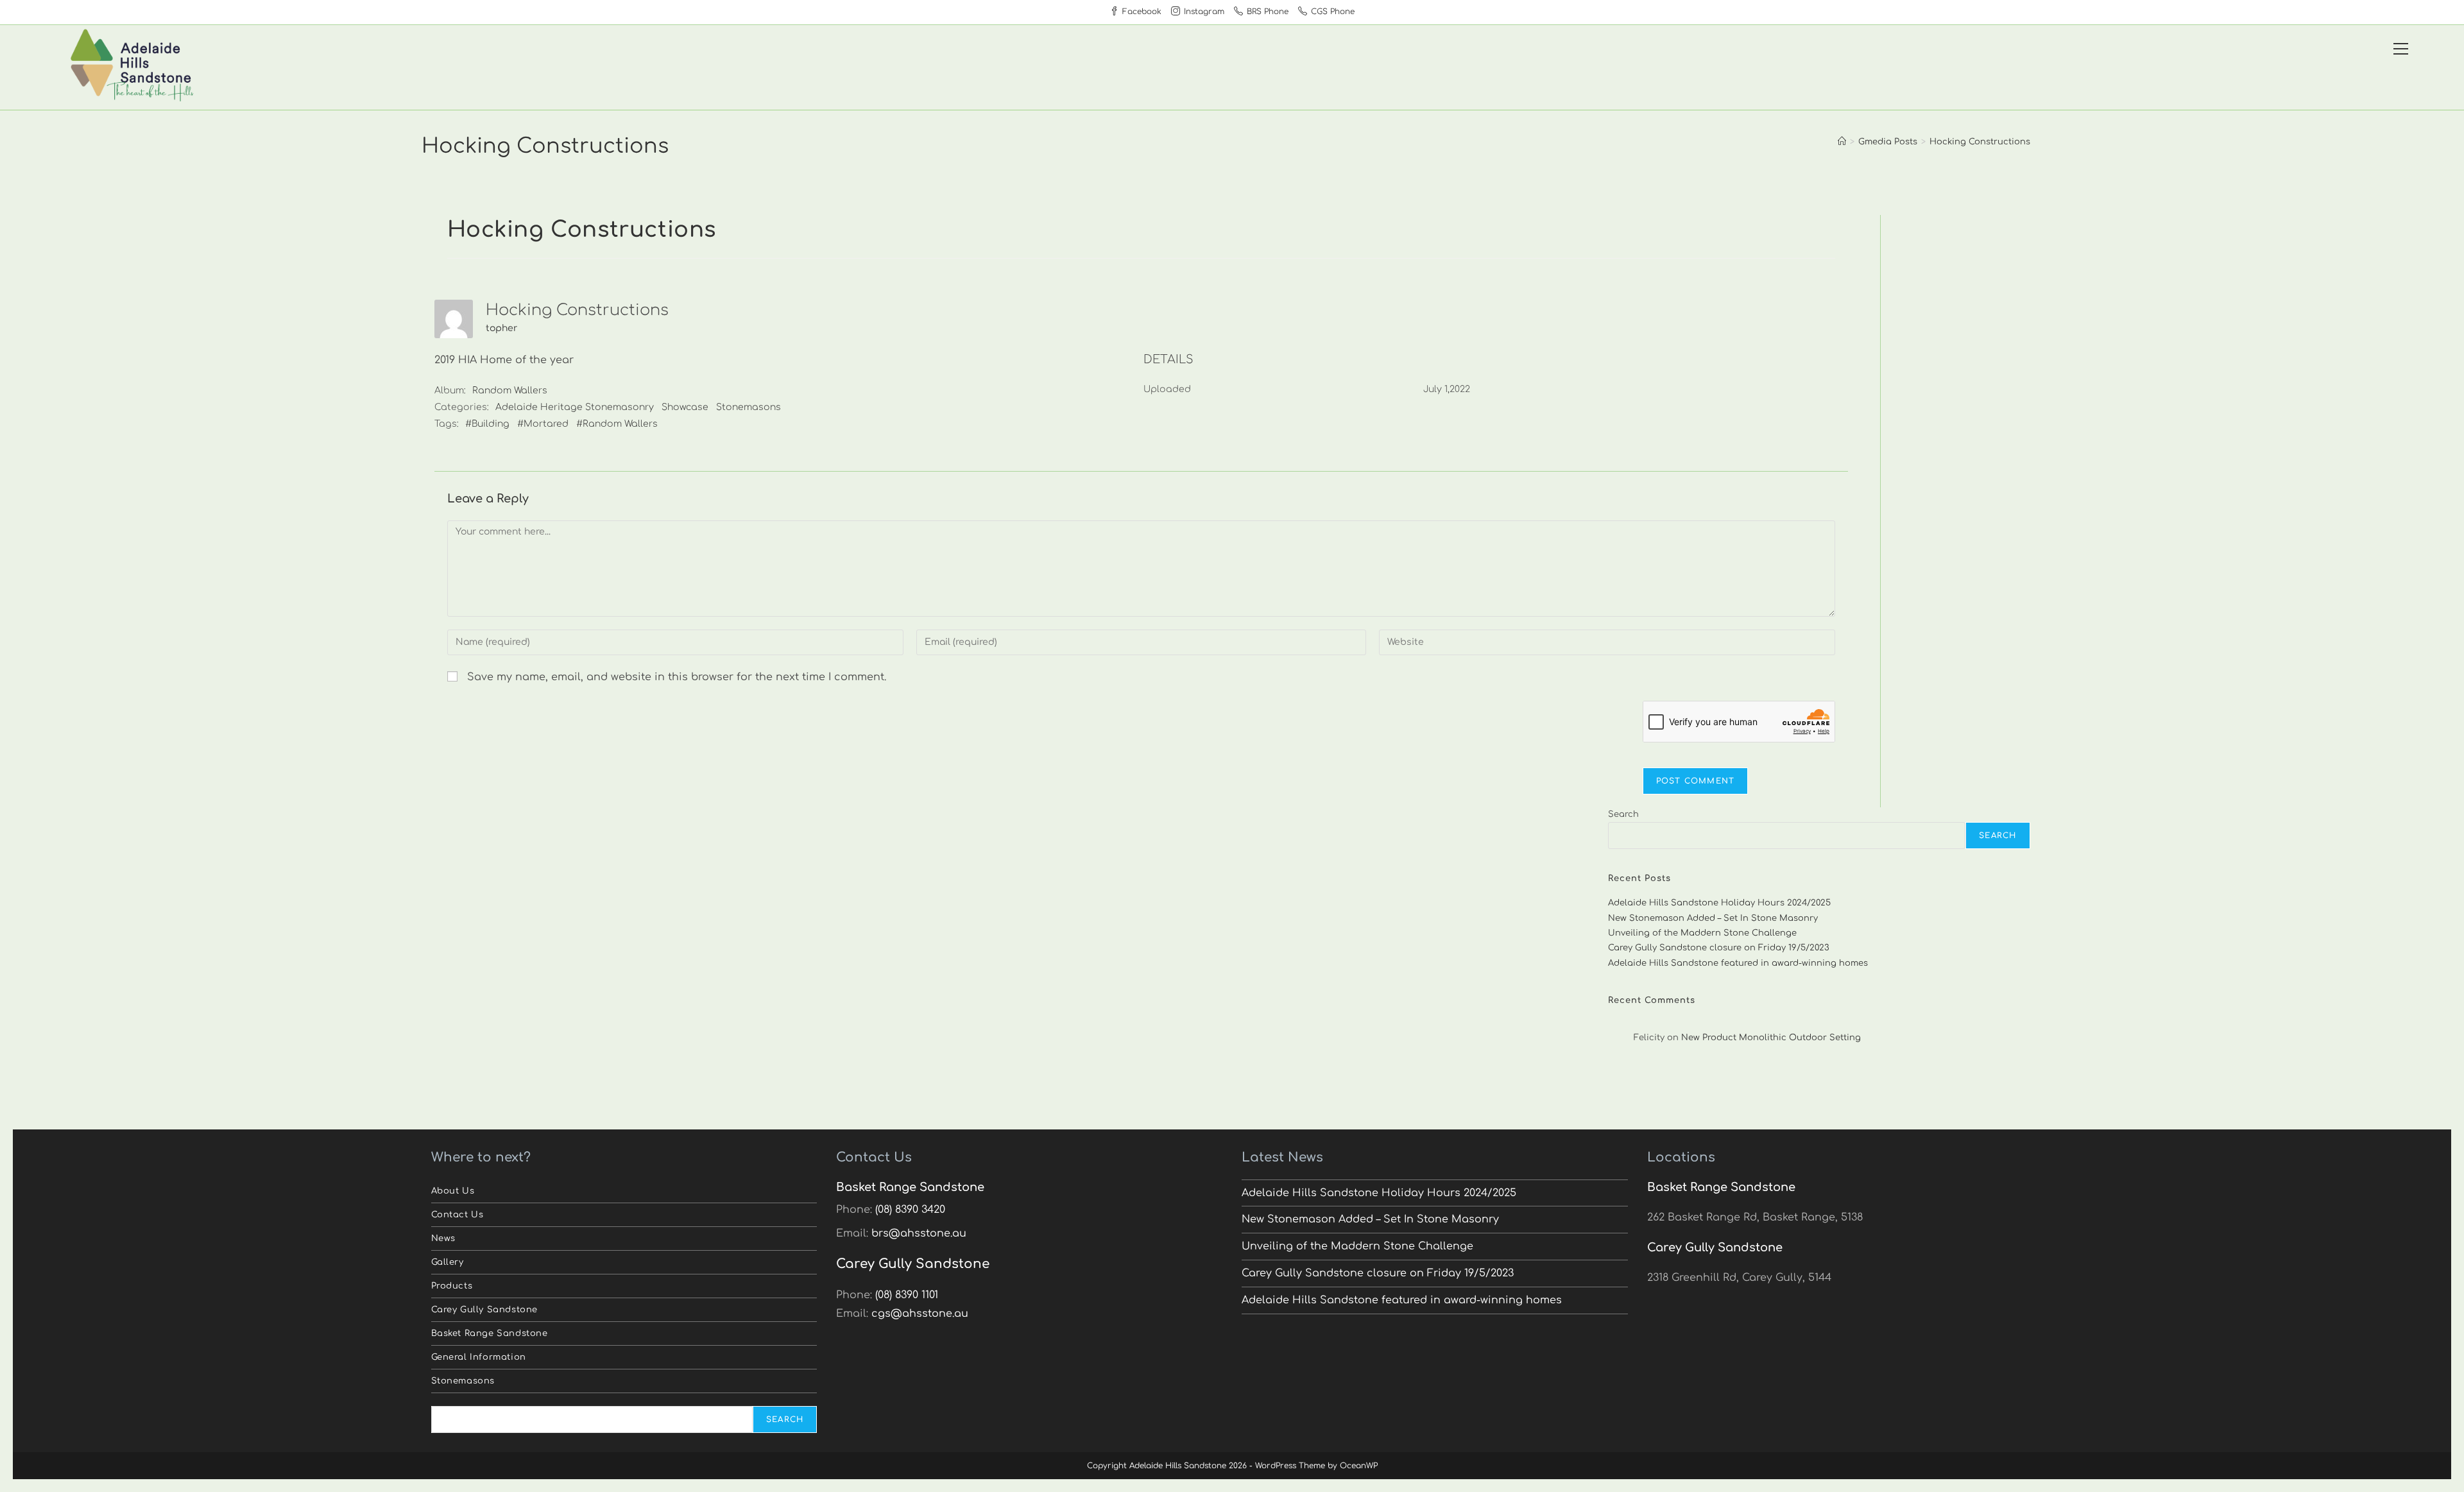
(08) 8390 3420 (910, 1210)
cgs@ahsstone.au (920, 1314)
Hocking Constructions (1980, 142)
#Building (487, 424)
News (443, 1239)
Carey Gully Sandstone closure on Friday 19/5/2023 (1719, 948)
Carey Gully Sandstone (485, 1310)
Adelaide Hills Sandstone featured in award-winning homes (1738, 963)
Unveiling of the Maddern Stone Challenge (1702, 933)
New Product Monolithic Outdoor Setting (1771, 1038)
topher (501, 328)
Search (1623, 814)
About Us (453, 1191)
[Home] (1842, 142)
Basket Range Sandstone (490, 1333)
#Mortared (543, 424)
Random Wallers (510, 390)
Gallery (448, 1262)
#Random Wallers (617, 424)
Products (452, 1286)
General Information (479, 1357)
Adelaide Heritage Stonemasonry (575, 407)
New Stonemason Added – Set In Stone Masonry (1713, 918)
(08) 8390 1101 (907, 1295)
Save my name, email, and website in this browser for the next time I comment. (677, 677)
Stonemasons (749, 407)
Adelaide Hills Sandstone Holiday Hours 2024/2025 (1719, 903)
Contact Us (458, 1215)
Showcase (685, 407)
